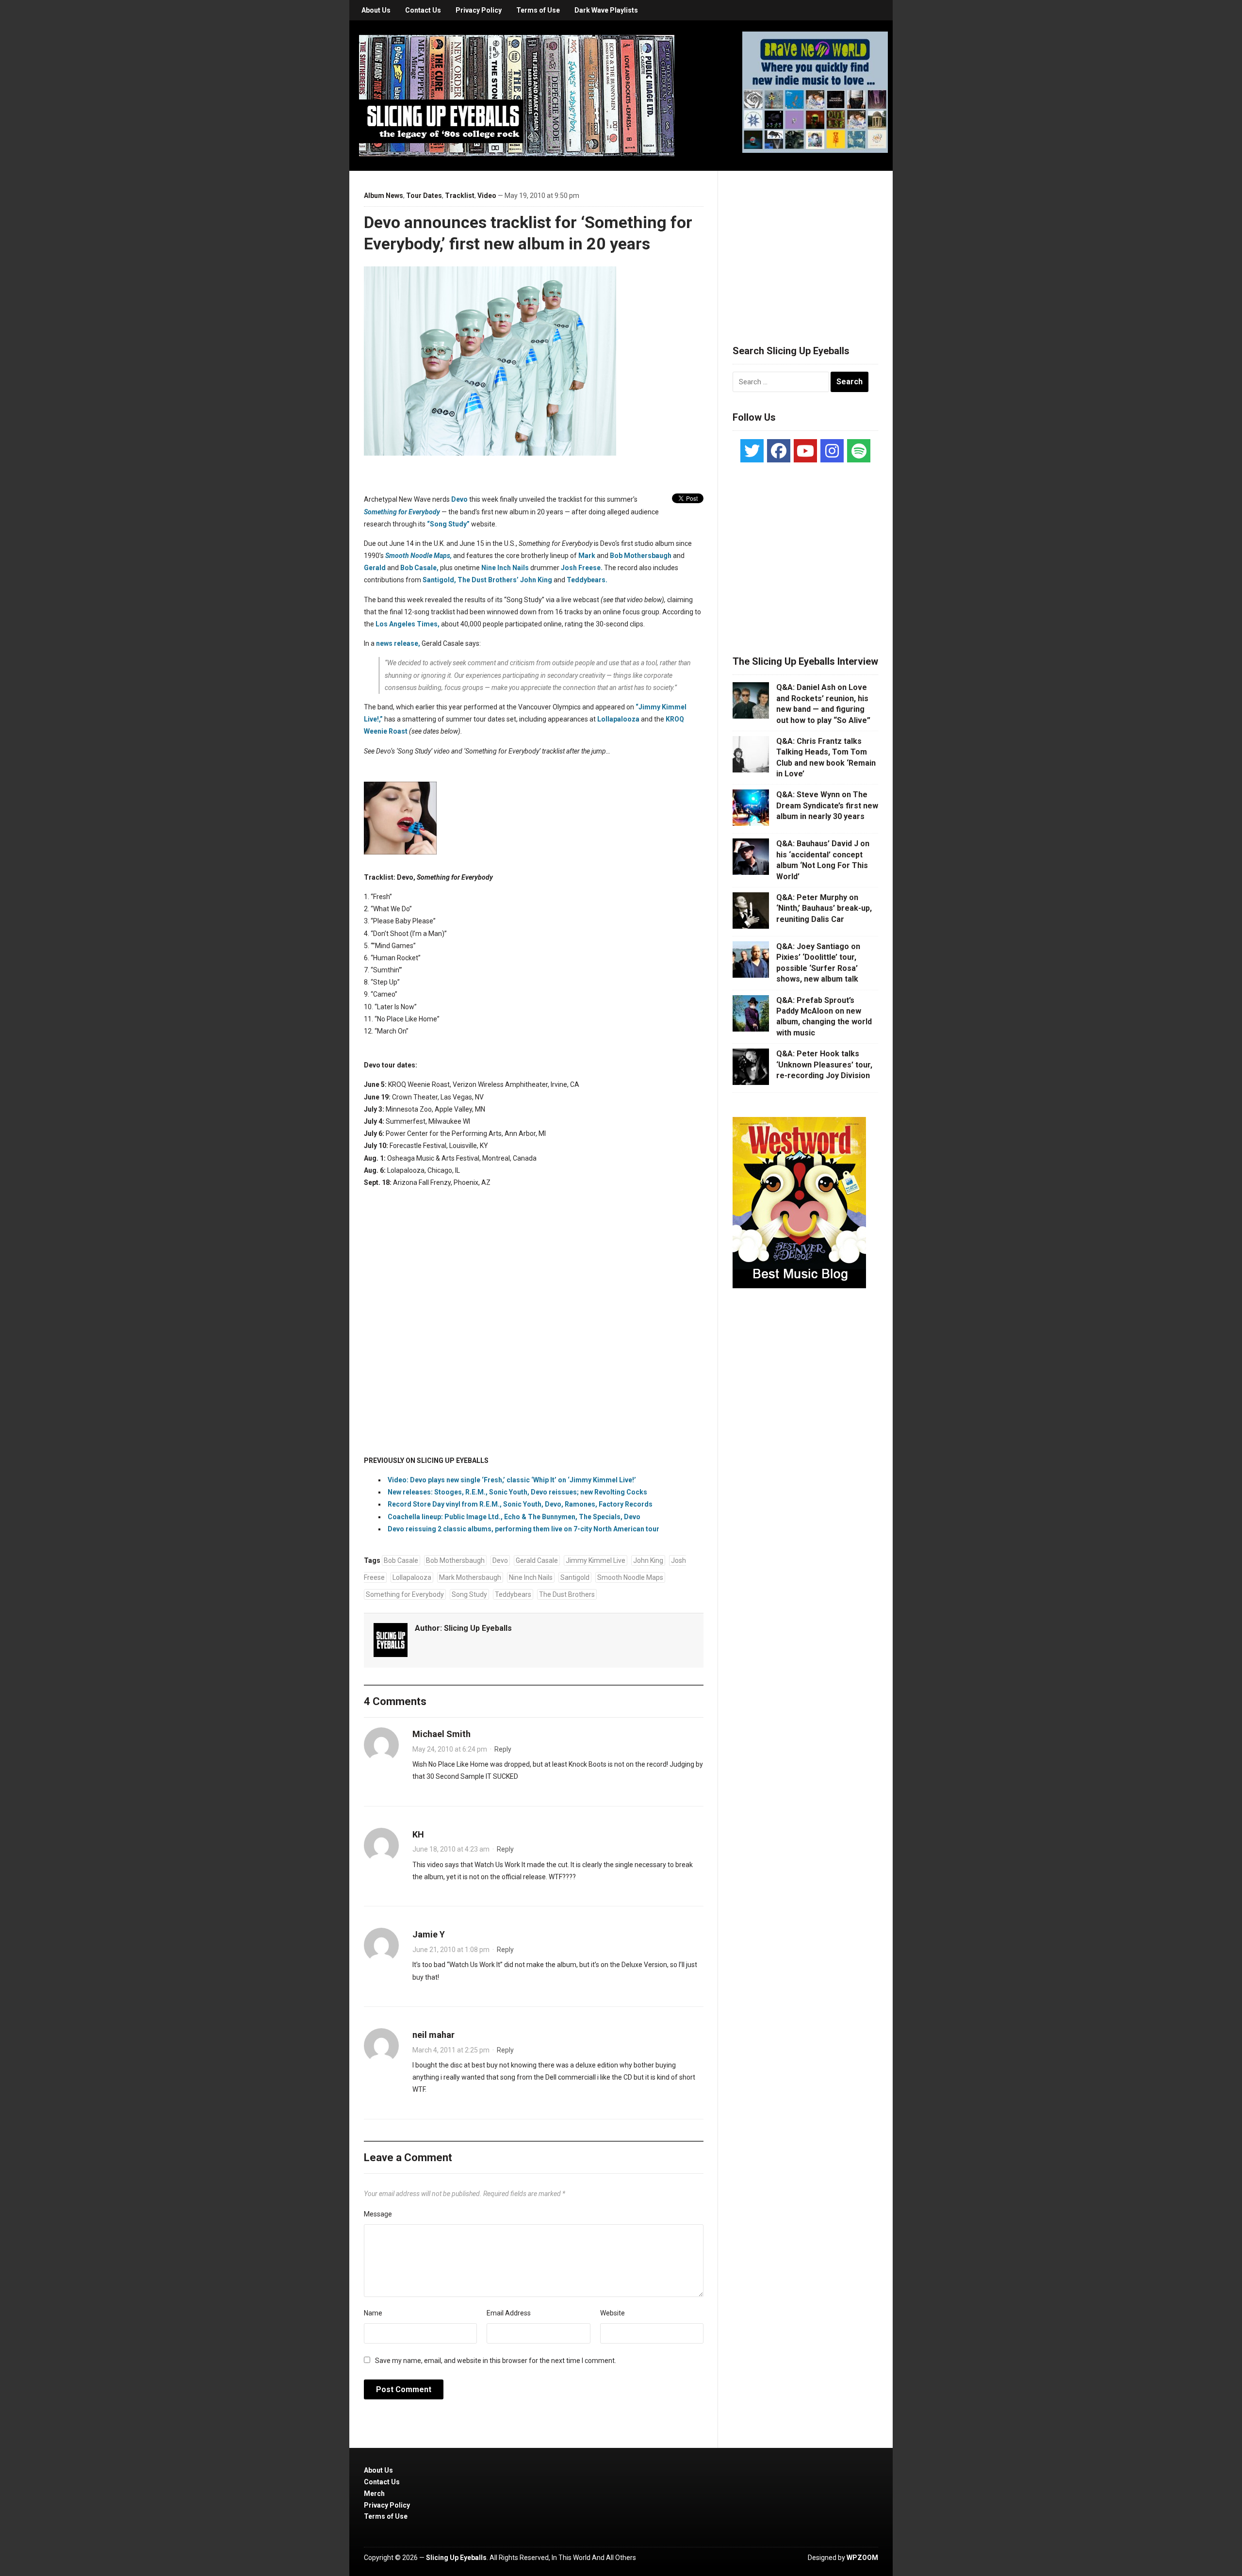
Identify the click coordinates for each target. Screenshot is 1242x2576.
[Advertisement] (805, 246)
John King (648, 1560)
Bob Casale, (419, 568)
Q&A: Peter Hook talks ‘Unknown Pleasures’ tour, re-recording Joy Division (824, 1065)
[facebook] (779, 451)
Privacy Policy (479, 10)
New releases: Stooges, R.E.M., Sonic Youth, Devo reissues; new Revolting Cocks (517, 1492)
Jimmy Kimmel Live (596, 1560)
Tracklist (460, 196)
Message (378, 2214)
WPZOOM (862, 2558)
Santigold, (439, 580)
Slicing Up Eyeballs (478, 1628)
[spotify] (859, 451)
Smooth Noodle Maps (630, 1577)
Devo (500, 1560)
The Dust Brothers (567, 1594)
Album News (384, 196)
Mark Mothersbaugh (470, 1577)
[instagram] (832, 451)
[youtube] (805, 451)
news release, (398, 643)
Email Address (509, 2313)
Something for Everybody (402, 512)
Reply (503, 1749)
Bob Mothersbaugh (641, 556)
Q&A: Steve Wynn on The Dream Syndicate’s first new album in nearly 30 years (827, 805)
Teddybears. (587, 580)
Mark (587, 556)
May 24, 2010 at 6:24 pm (450, 1749)
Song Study (469, 1594)
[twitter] (752, 451)
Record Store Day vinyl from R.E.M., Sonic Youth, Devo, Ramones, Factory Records (520, 1504)
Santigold (575, 1577)
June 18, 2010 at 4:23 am (451, 1849)
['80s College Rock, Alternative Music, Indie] (517, 95)
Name (373, 2313)
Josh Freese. (582, 568)
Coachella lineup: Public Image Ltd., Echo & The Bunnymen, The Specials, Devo (514, 1517)
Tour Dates (424, 196)
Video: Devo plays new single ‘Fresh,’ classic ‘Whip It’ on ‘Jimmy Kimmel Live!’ (512, 1480)
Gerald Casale (537, 1560)
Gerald (375, 568)
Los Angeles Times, (408, 624)
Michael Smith (441, 1734)
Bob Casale (401, 1560)
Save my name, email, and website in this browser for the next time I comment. (496, 2361)
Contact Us (423, 10)
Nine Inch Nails (505, 568)
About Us (376, 10)
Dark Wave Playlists (606, 10)
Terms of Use (538, 10)
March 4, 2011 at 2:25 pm (451, 2050)
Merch (374, 2494)
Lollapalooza (618, 719)
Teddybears (513, 1594)
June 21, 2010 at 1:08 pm (451, 1950)
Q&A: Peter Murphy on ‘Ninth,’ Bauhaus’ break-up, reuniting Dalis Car (824, 908)
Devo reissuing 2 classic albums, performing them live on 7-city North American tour (523, 1529)
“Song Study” (448, 524)
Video (487, 196)
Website (613, 2313)
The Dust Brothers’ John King (505, 580)
